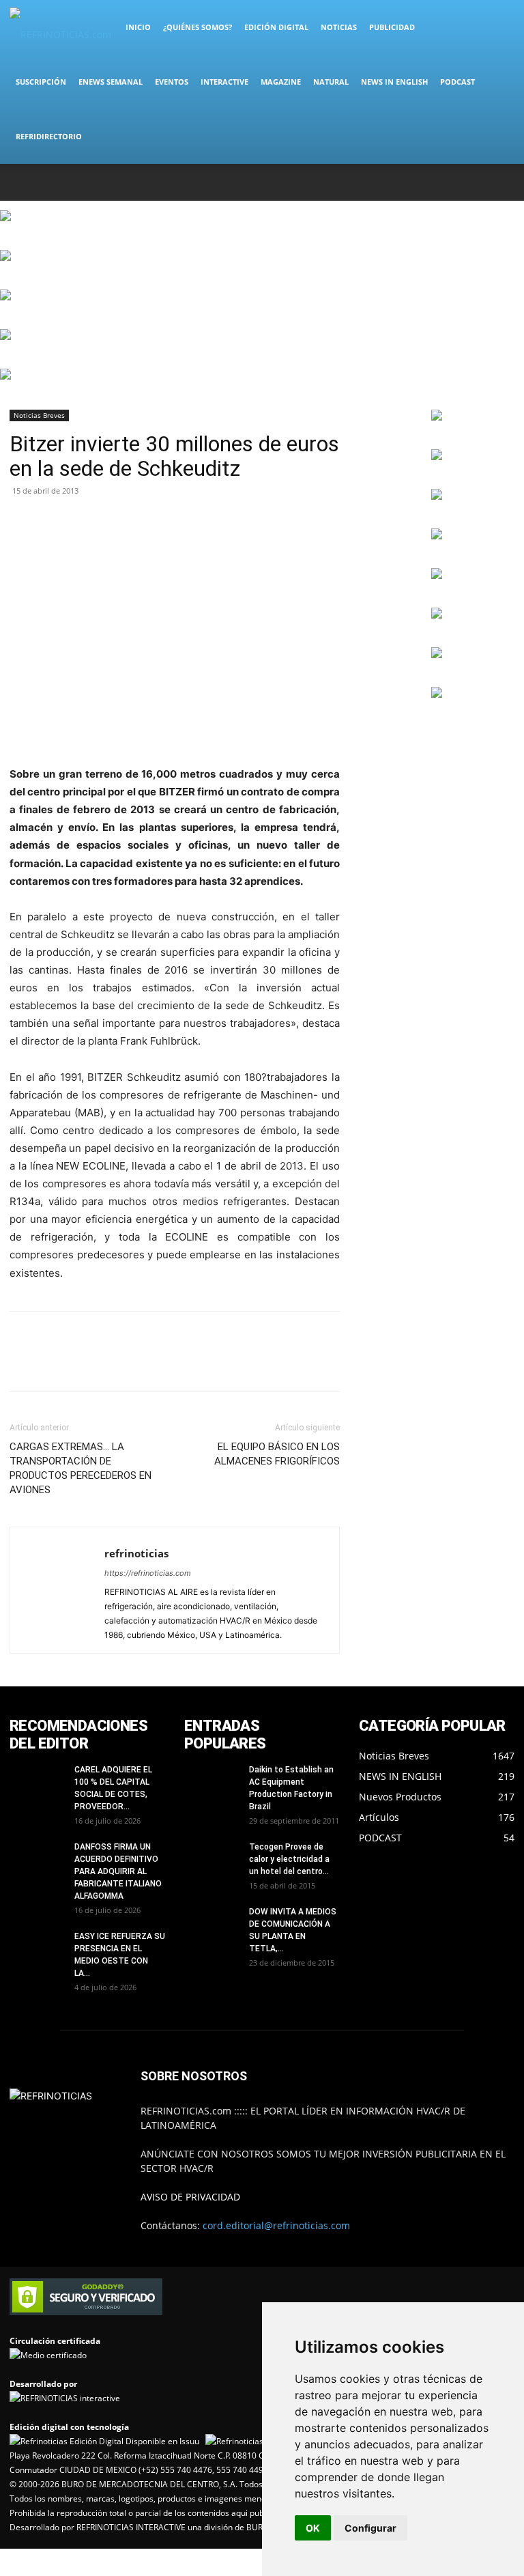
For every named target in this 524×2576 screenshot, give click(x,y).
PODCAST (457, 82)
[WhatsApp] (482, 182)
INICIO (138, 27)
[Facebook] (414, 182)
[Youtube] (504, 182)
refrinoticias (136, 1553)
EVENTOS (172, 82)
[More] (87, 522)
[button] (498, 28)
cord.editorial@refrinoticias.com (276, 2225)
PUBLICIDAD (392, 27)
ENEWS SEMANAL (111, 82)
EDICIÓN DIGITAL (276, 27)
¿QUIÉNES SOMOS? (198, 27)
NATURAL (331, 82)
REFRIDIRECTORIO (49, 136)
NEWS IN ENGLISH (394, 82)
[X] (459, 182)
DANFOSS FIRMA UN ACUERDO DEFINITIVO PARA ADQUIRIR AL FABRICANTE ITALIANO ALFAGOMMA (118, 1871)
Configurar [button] (370, 2528)
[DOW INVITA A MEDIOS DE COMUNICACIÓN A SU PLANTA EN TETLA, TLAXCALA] (212, 1925)
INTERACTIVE (224, 82)
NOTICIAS (339, 27)
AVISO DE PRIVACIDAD (190, 2197)
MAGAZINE (281, 82)
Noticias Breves (39, 415)
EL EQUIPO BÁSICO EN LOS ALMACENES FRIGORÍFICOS (277, 1454)
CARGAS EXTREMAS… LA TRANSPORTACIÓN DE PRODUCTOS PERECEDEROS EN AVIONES (81, 1468)
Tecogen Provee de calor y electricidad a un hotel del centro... (289, 1859)
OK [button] (313, 2528)
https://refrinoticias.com (148, 1573)
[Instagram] (437, 182)
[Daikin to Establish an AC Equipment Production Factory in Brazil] (212, 1783)
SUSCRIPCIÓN (41, 82)
